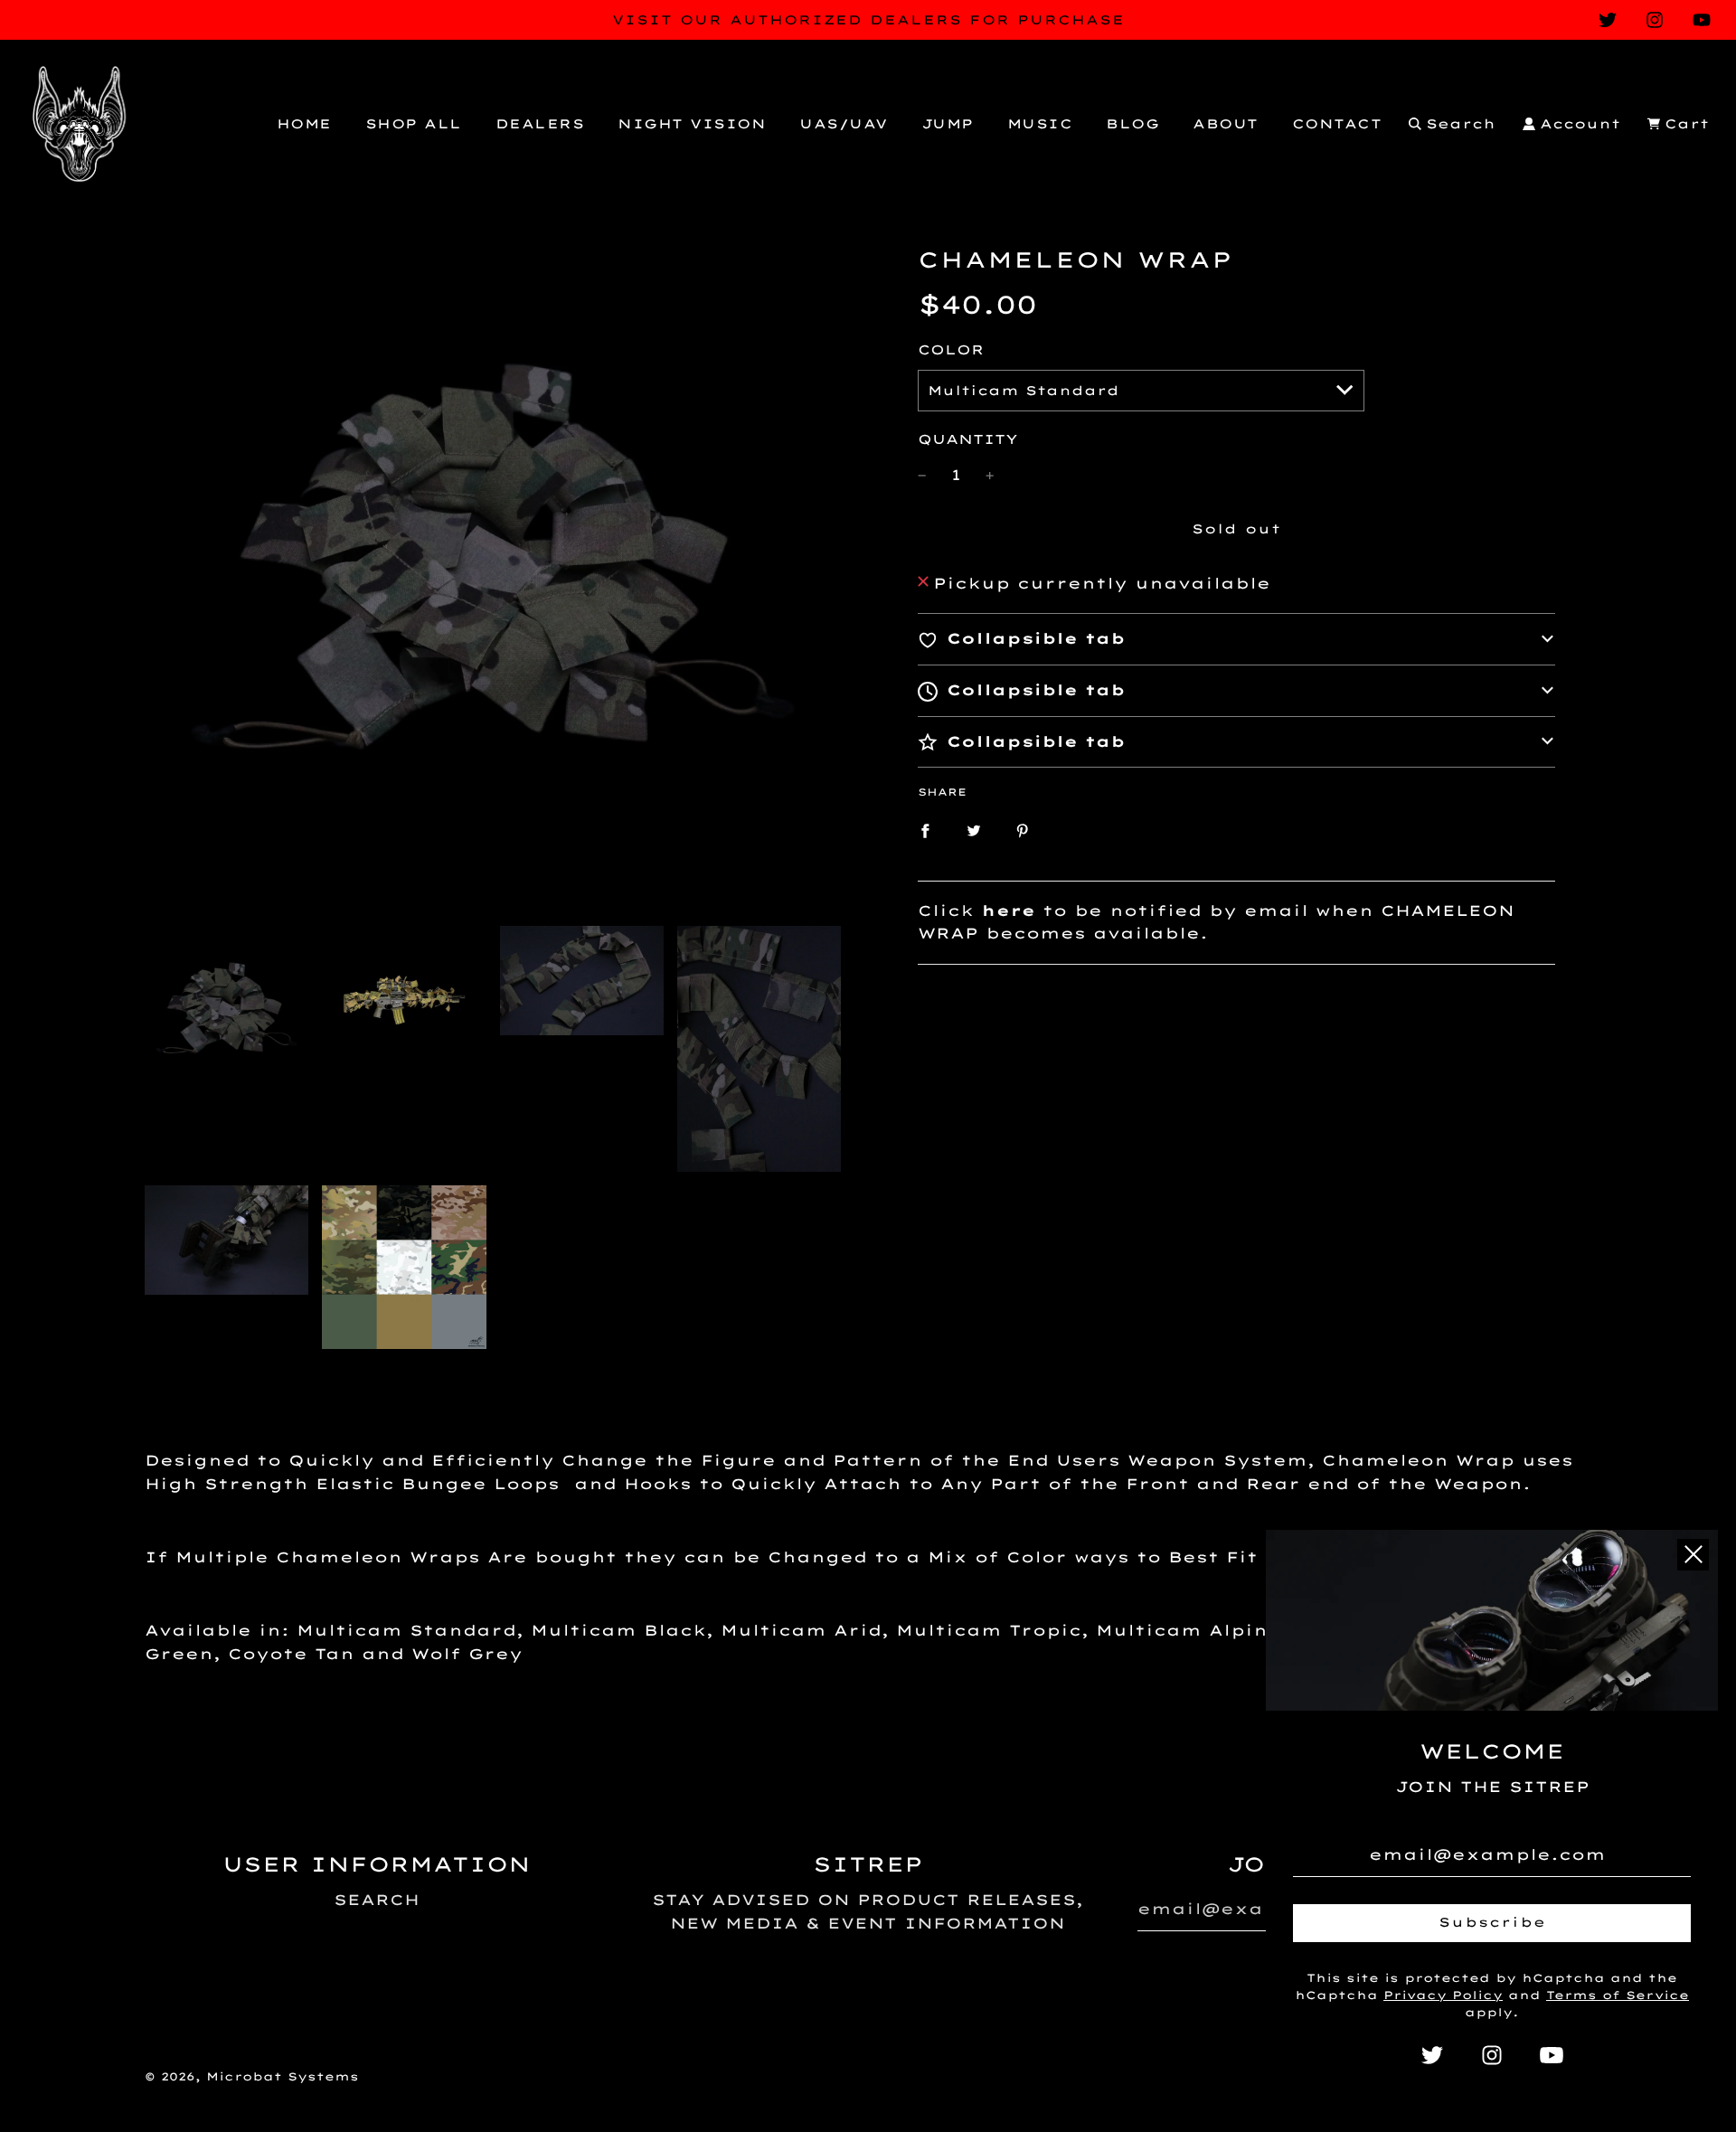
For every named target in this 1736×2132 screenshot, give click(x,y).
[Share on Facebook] (925, 830)
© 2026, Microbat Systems (252, 2076)
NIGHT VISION (692, 124)
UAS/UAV (844, 124)
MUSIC (1040, 124)
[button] (1236, 639)
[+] (990, 476)
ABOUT (1226, 124)
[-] (922, 476)
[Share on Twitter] (974, 830)
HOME (304, 124)
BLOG (1132, 124)
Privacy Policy (1443, 1995)
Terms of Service (1618, 1995)
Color (951, 350)
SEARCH (377, 1900)
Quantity (968, 439)
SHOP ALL (414, 124)
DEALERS (540, 124)
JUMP (948, 124)
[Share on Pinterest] (1023, 830)
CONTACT (1337, 124)
